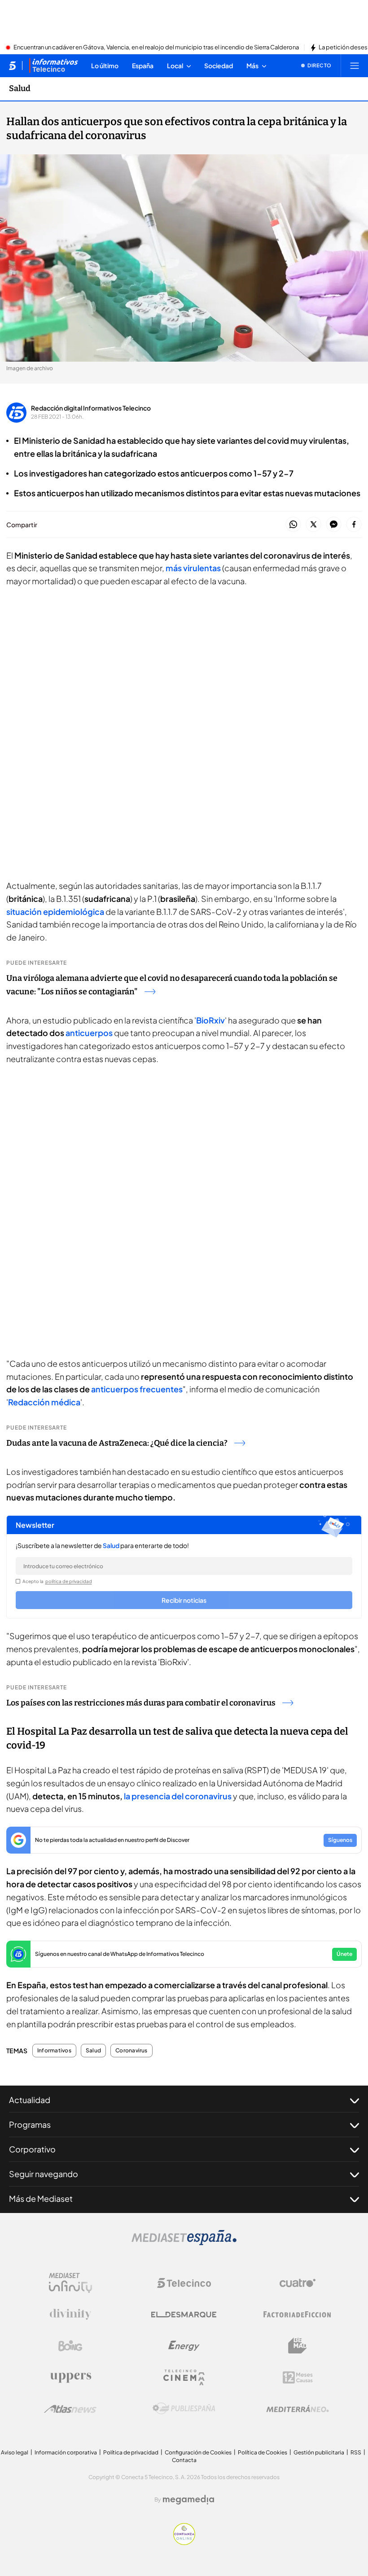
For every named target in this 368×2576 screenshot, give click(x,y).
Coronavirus (131, 2051)
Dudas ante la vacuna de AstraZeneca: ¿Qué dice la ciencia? (117, 1443)
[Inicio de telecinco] (12, 66)
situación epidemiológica (55, 912)
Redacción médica (44, 1402)
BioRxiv (210, 1020)
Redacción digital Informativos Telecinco (91, 408)
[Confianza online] (184, 2542)
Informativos (54, 2051)
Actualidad (30, 2100)
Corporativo (32, 2149)
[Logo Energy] (184, 2346)
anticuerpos (90, 1033)
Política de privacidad (131, 2452)
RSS (356, 2452)
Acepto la (57, 1581)
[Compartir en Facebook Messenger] (334, 525)
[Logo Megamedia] (188, 2500)
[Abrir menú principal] (355, 66)
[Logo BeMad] (298, 2346)
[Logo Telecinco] (184, 2283)
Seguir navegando (44, 2174)
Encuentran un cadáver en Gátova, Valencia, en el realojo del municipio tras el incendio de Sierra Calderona (156, 48)
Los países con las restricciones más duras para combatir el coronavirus (141, 1703)
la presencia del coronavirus (178, 1796)
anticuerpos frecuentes (137, 1389)
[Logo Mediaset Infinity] (70, 2283)
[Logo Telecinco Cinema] (184, 2377)
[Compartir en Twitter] (313, 525)
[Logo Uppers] (70, 2377)
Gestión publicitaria (319, 2452)
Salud (20, 88)
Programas (30, 2124)
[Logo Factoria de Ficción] (298, 2314)
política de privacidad (69, 1581)
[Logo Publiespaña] (184, 2409)
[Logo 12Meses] (298, 2377)
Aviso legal (15, 2452)
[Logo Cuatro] (298, 2283)
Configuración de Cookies (198, 2452)
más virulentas (193, 568)
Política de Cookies (263, 2452)
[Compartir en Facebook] (354, 525)
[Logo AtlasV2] (70, 2409)
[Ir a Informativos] (53, 66)
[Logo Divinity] (70, 2314)
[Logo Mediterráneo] (298, 2409)
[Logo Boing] (70, 2346)
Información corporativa (66, 2452)
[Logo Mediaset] (184, 2243)
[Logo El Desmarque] (184, 2315)
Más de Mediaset (41, 2198)
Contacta (184, 2460)
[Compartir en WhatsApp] (293, 525)
